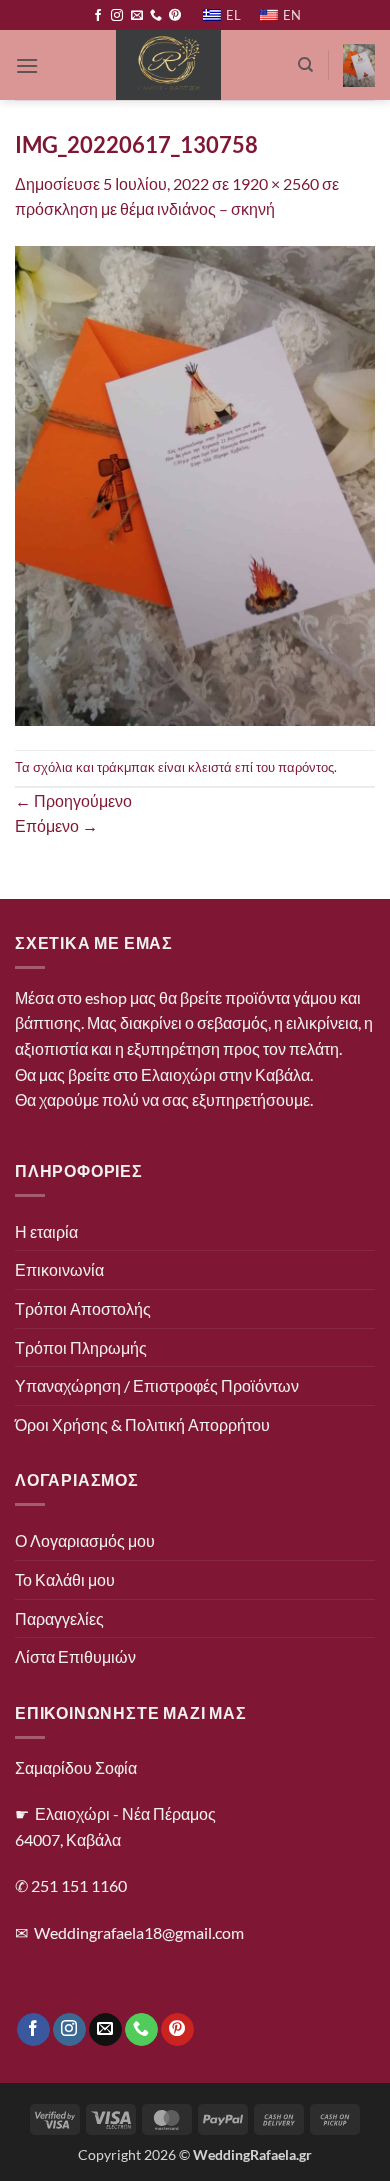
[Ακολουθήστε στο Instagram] (117, 16)
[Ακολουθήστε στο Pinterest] (175, 16)
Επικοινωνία (59, 1269)
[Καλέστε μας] (156, 16)
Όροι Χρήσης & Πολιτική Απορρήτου (142, 1424)
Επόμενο (56, 825)
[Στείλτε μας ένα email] (137, 16)
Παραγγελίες (59, 1618)
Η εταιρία (46, 1231)
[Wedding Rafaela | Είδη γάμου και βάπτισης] (168, 65)
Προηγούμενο (73, 800)
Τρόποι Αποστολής (83, 1308)
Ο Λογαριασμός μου (85, 1540)
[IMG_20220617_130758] (195, 483)
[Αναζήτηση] (305, 65)
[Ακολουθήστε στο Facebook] (98, 16)
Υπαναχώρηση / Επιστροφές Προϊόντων (157, 1385)
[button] (27, 65)
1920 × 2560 (275, 183)
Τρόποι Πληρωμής (81, 1347)
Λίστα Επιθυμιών (75, 1656)
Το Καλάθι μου (65, 1579)
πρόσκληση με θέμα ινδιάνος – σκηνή (145, 208)
